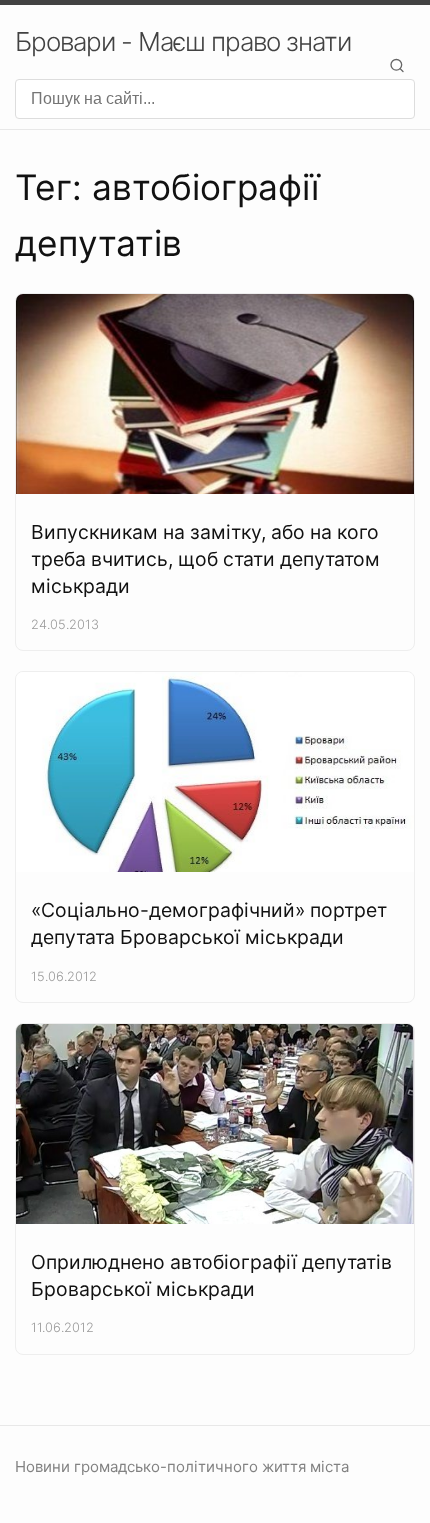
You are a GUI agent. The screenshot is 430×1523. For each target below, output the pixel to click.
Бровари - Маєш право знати (183, 41)
